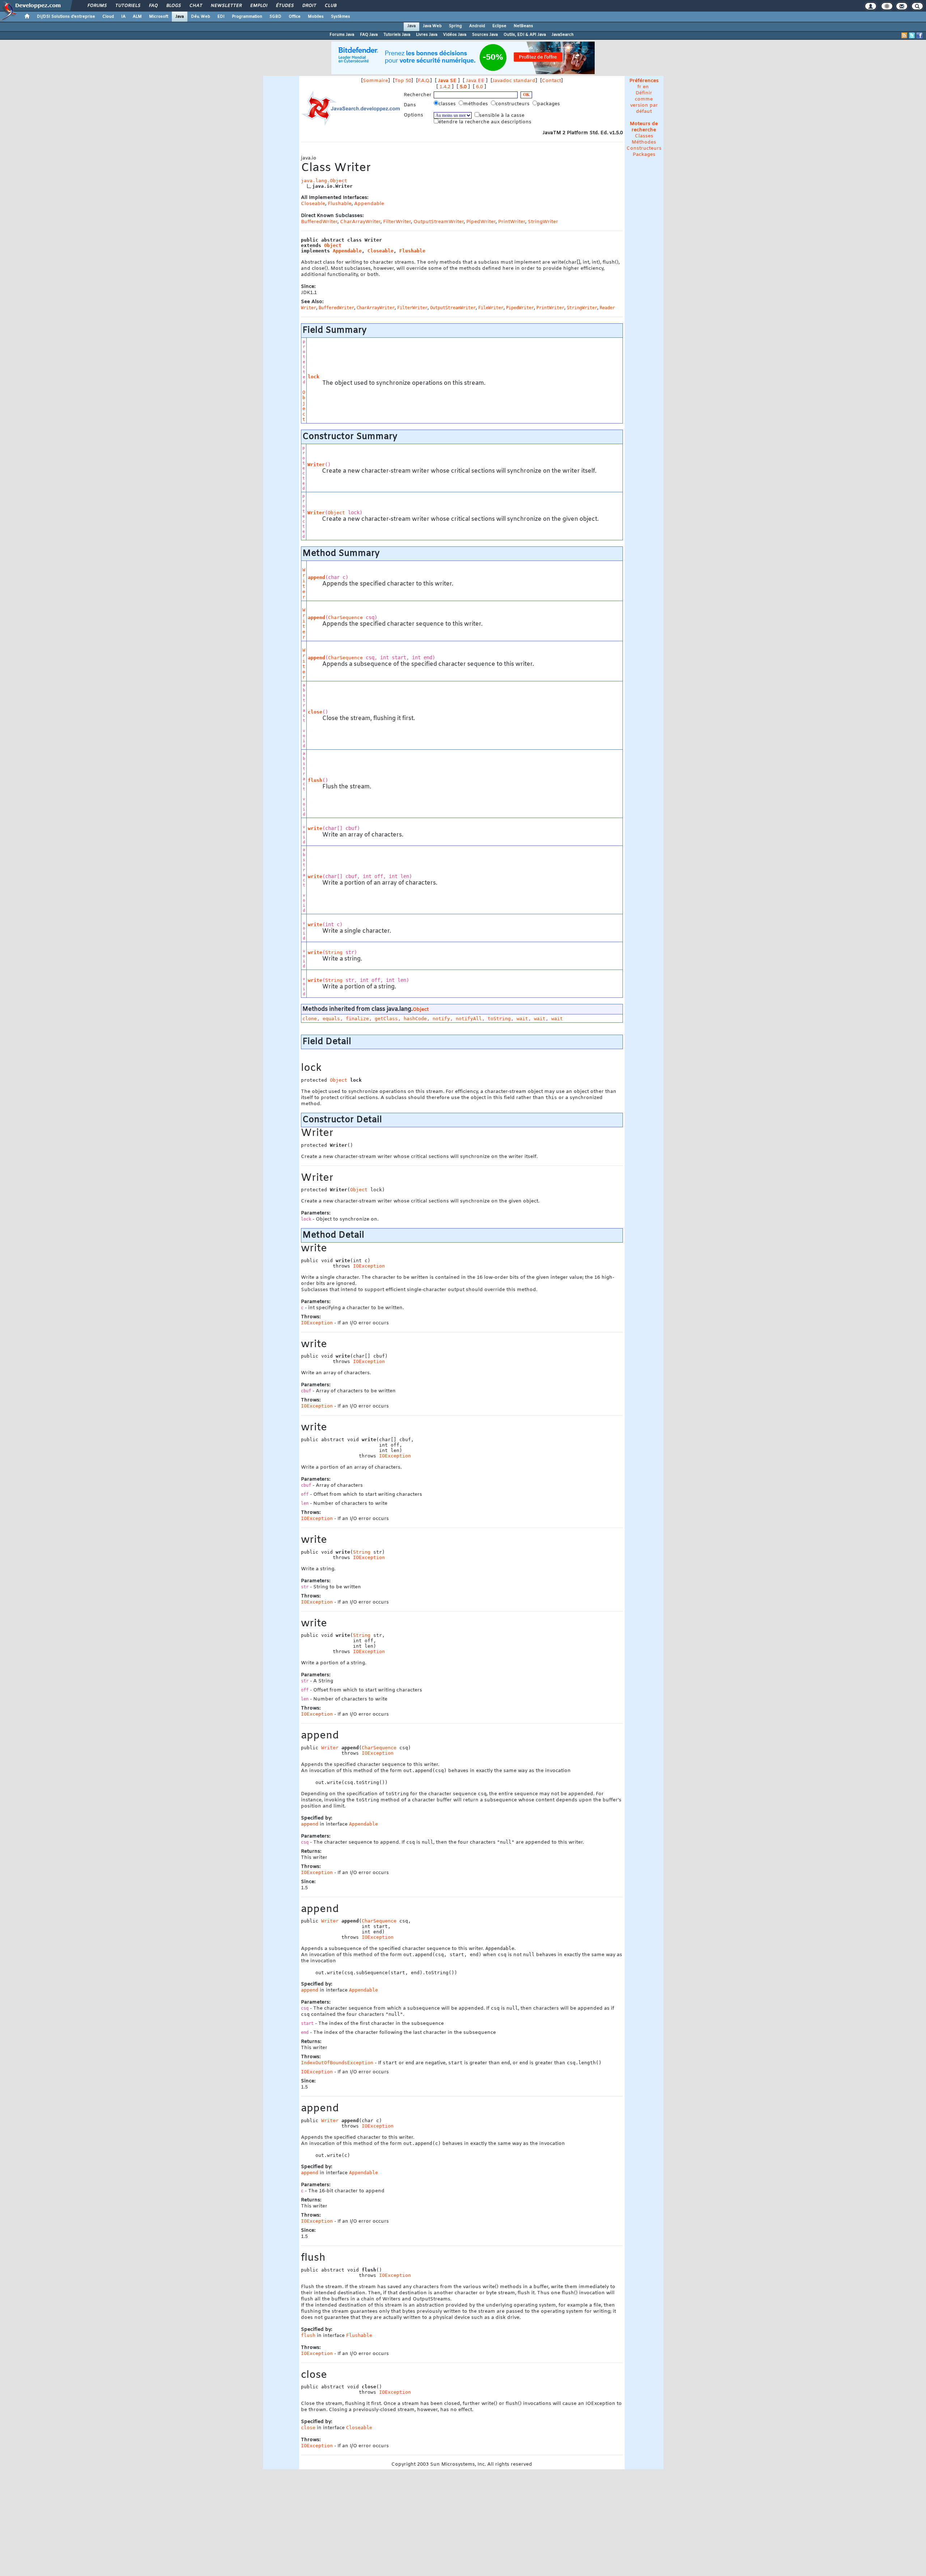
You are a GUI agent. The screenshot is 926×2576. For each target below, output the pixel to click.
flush (315, 780)
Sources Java (485, 35)
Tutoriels (128, 6)
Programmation (247, 17)
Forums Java (342, 35)
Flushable (340, 204)
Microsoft (159, 17)
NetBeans (523, 26)
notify (441, 1019)
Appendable (369, 204)
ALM (137, 17)
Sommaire (375, 81)
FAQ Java (369, 35)
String (334, 952)
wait (522, 1019)
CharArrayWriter (360, 222)
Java (180, 17)
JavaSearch (563, 35)
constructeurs (513, 104)
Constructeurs (644, 148)
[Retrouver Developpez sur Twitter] (912, 35)
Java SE (447, 81)
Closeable (313, 204)
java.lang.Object (324, 181)
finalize (357, 1019)
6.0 (479, 87)
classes (448, 104)
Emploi (258, 6)
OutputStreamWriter (439, 222)
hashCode (415, 1019)
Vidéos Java (455, 35)
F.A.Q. (424, 81)
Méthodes (644, 142)
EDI (221, 17)
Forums (97, 6)
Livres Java (427, 35)
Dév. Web (201, 17)
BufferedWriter (319, 222)
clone (310, 1019)
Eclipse (499, 26)
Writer (316, 465)
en (646, 87)
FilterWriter (397, 222)
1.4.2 (445, 87)
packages (549, 104)
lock (314, 377)
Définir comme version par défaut (644, 102)
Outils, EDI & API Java (525, 35)
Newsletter (226, 6)
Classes (644, 136)
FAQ (153, 6)
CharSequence (345, 618)
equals (331, 1019)
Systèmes (341, 17)
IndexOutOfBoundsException (337, 2063)
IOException (369, 1266)
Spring (455, 26)
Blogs (173, 6)
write (315, 828)
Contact (551, 81)
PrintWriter (512, 222)
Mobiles (316, 17)
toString (499, 1019)
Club (330, 6)
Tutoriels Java (397, 35)
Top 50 (403, 81)
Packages (644, 155)
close (315, 712)
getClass (386, 1019)
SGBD (275, 17)
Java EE (475, 81)
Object (333, 245)
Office (295, 17)
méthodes (476, 104)
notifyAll (469, 1019)
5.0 (463, 87)
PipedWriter (481, 222)
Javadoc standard (514, 81)
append (317, 577)
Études (284, 6)
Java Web (432, 26)
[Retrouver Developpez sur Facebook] (919, 35)
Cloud (108, 17)
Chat (196, 6)
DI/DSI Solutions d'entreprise (66, 17)
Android (477, 26)
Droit (309, 6)
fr (639, 87)
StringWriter (543, 222)
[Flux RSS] (904, 35)
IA (123, 17)
